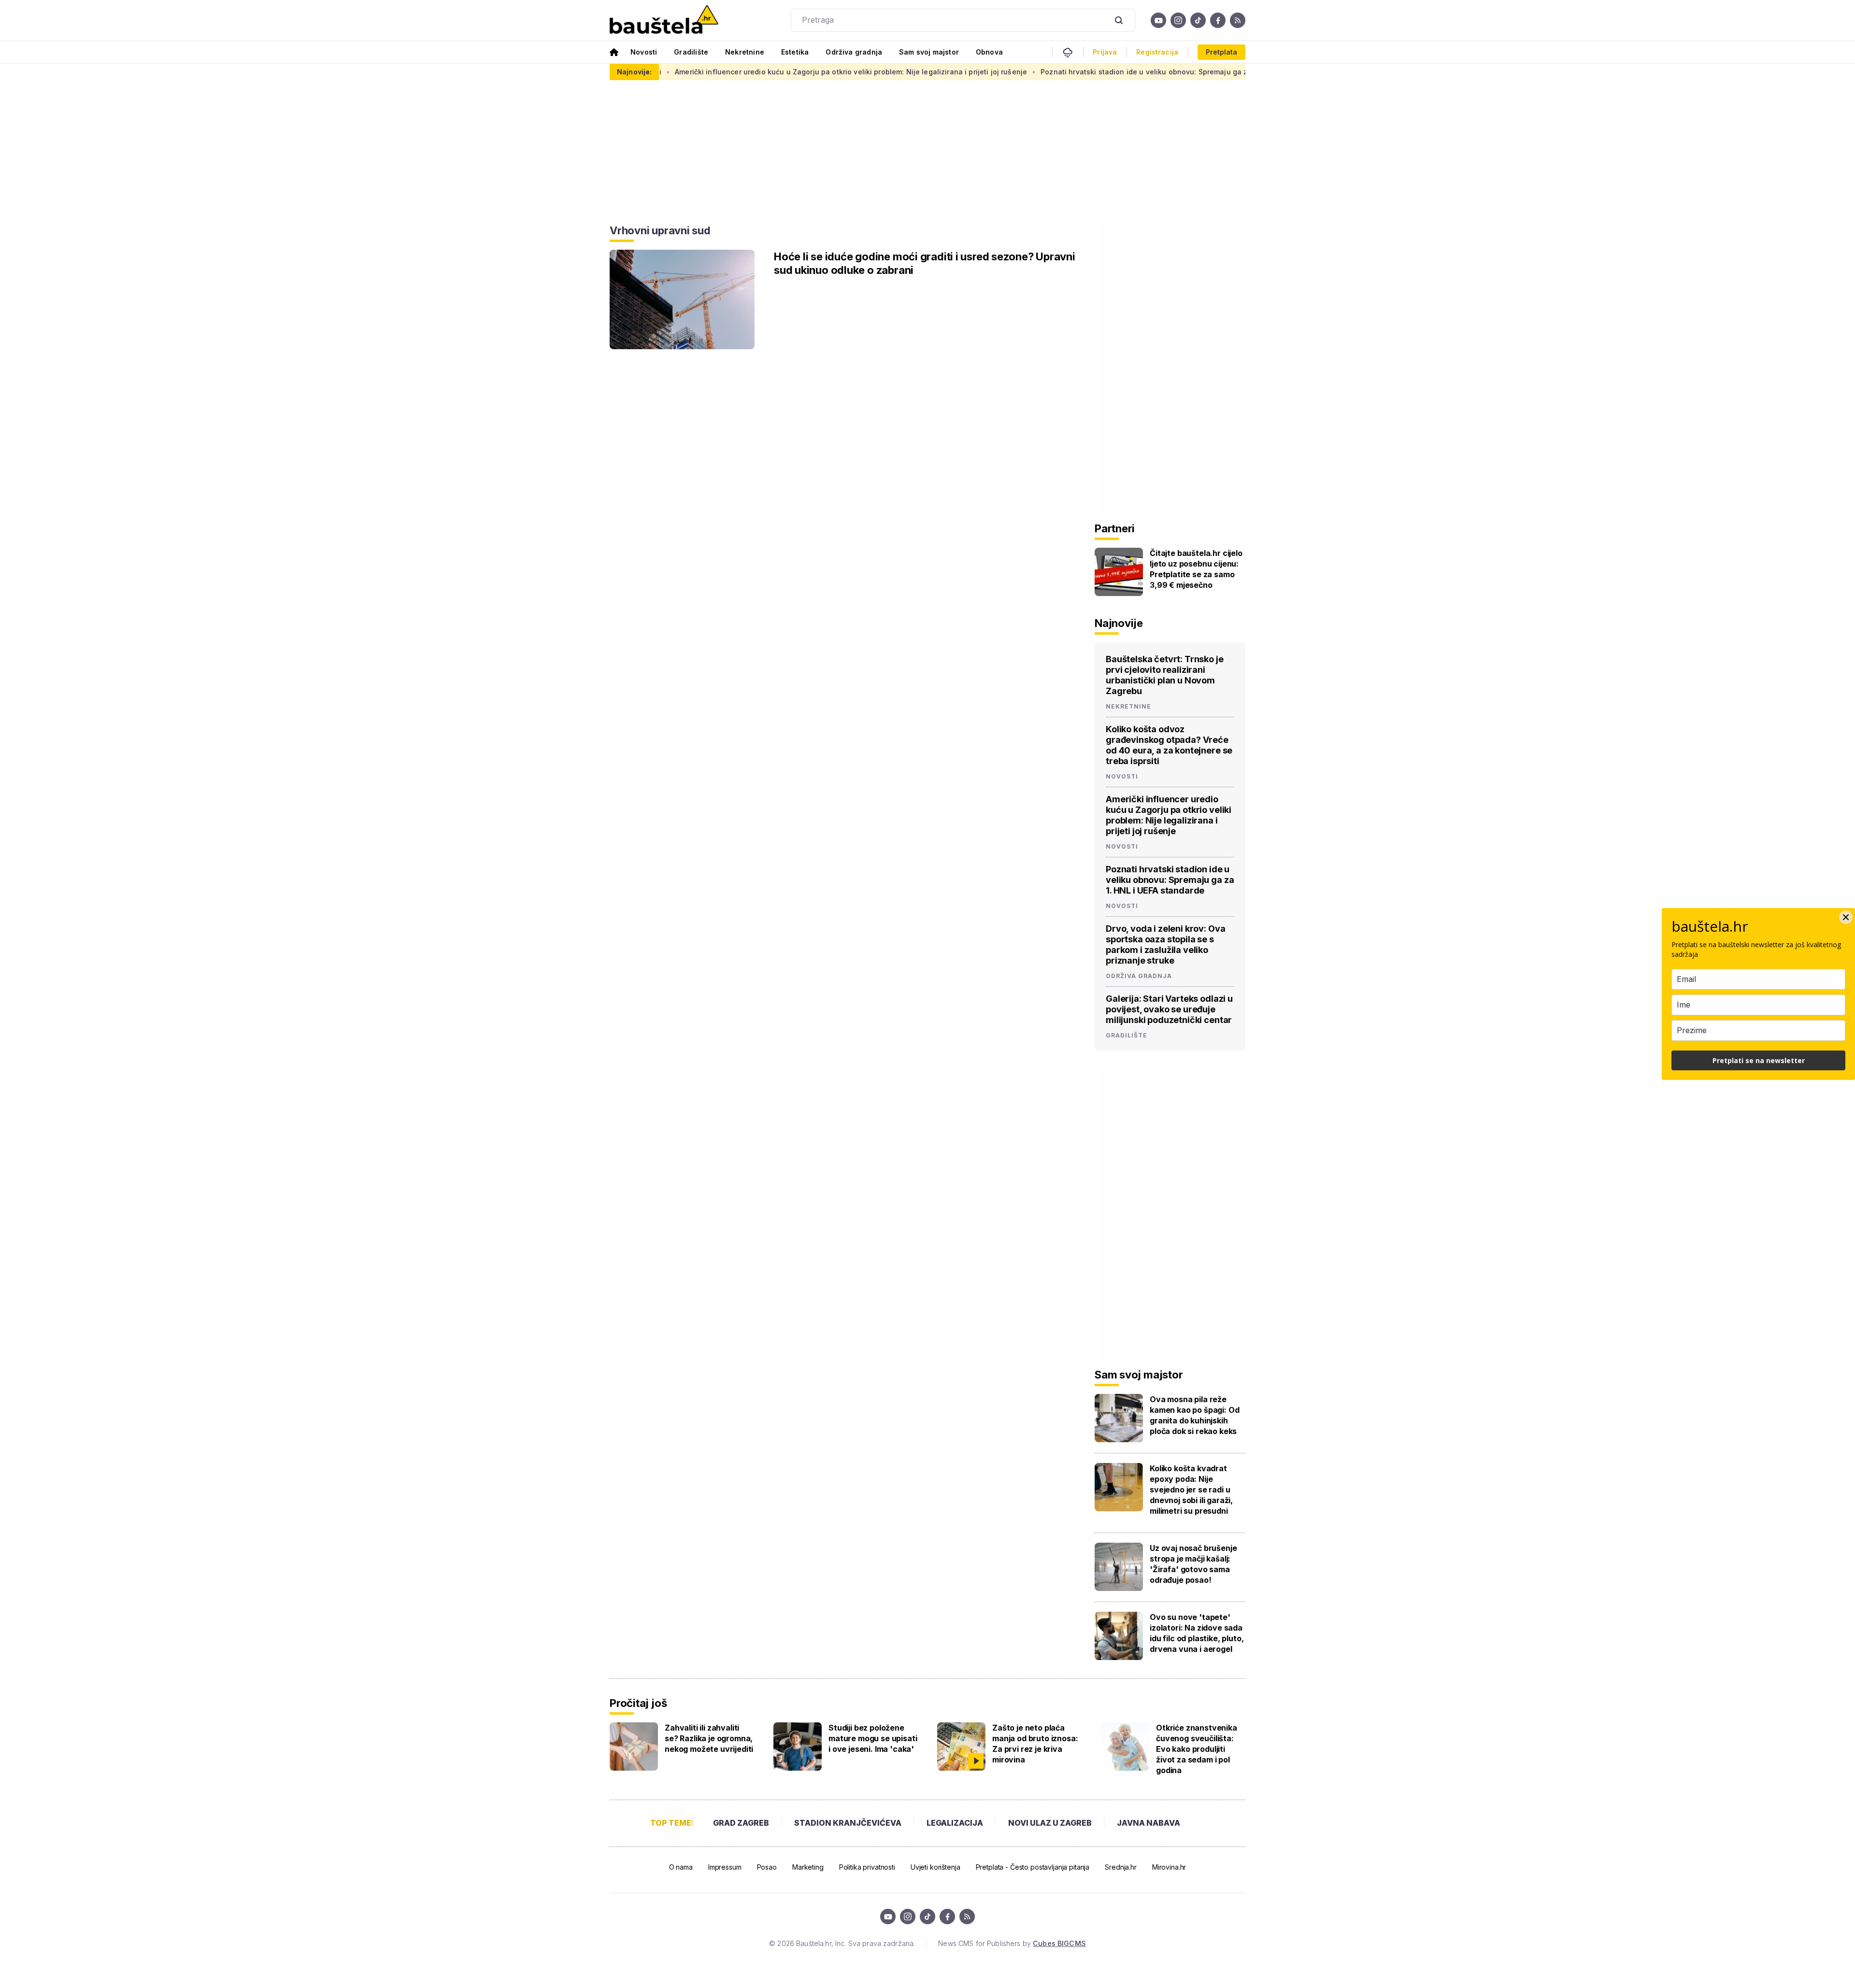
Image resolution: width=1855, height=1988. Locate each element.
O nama (681, 1867)
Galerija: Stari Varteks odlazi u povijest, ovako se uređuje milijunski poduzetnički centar (1169, 1009)
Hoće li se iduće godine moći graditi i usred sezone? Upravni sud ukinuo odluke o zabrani (925, 263)
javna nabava (1149, 1823)
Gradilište (691, 52)
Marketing (808, 1867)
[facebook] (1218, 20)
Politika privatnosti (867, 1867)
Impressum (725, 1867)
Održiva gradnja (854, 52)
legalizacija (955, 1823)
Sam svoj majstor (929, 52)
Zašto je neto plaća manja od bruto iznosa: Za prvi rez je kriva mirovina (1035, 1744)
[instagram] (1178, 20)
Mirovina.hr (1169, 1867)
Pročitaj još (638, 1703)
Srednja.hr (1121, 1867)
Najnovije (1119, 623)
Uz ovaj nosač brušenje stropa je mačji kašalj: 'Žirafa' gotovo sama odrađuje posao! (1193, 1564)
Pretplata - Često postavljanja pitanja (1033, 1867)
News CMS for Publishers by (1012, 1943)
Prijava (1105, 52)
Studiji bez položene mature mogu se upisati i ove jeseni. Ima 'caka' (873, 1738)
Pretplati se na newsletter (1759, 1060)
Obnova (989, 52)
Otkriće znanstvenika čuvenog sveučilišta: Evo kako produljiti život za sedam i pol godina (1197, 1749)
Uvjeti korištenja (935, 1867)
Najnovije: (634, 72)
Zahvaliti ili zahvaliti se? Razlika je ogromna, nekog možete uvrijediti (709, 1738)
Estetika (795, 52)
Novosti (644, 52)
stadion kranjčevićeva (848, 1823)
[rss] (1238, 20)
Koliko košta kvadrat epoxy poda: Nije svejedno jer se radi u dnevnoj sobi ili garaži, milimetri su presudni (1191, 1490)
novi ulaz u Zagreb (1050, 1823)
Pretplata (1221, 52)
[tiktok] (1198, 20)
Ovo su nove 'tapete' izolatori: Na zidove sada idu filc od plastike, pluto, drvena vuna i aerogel (1197, 1633)
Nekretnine (745, 52)
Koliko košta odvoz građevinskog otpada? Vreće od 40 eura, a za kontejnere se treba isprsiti (1169, 745)
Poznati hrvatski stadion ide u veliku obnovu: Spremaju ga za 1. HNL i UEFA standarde (1021, 72)
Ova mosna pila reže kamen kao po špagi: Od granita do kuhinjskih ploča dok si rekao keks (1194, 1415)
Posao (767, 1867)
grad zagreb (741, 1823)
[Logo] (664, 20)
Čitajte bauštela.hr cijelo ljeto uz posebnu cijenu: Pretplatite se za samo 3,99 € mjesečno (1196, 569)
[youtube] (1158, 20)
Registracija (1157, 52)
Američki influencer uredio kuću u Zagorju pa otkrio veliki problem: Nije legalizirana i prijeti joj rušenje (684, 72)
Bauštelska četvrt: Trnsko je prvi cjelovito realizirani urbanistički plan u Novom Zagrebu (1165, 675)
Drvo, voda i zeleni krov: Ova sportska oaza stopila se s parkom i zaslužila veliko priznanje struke (1165, 944)
